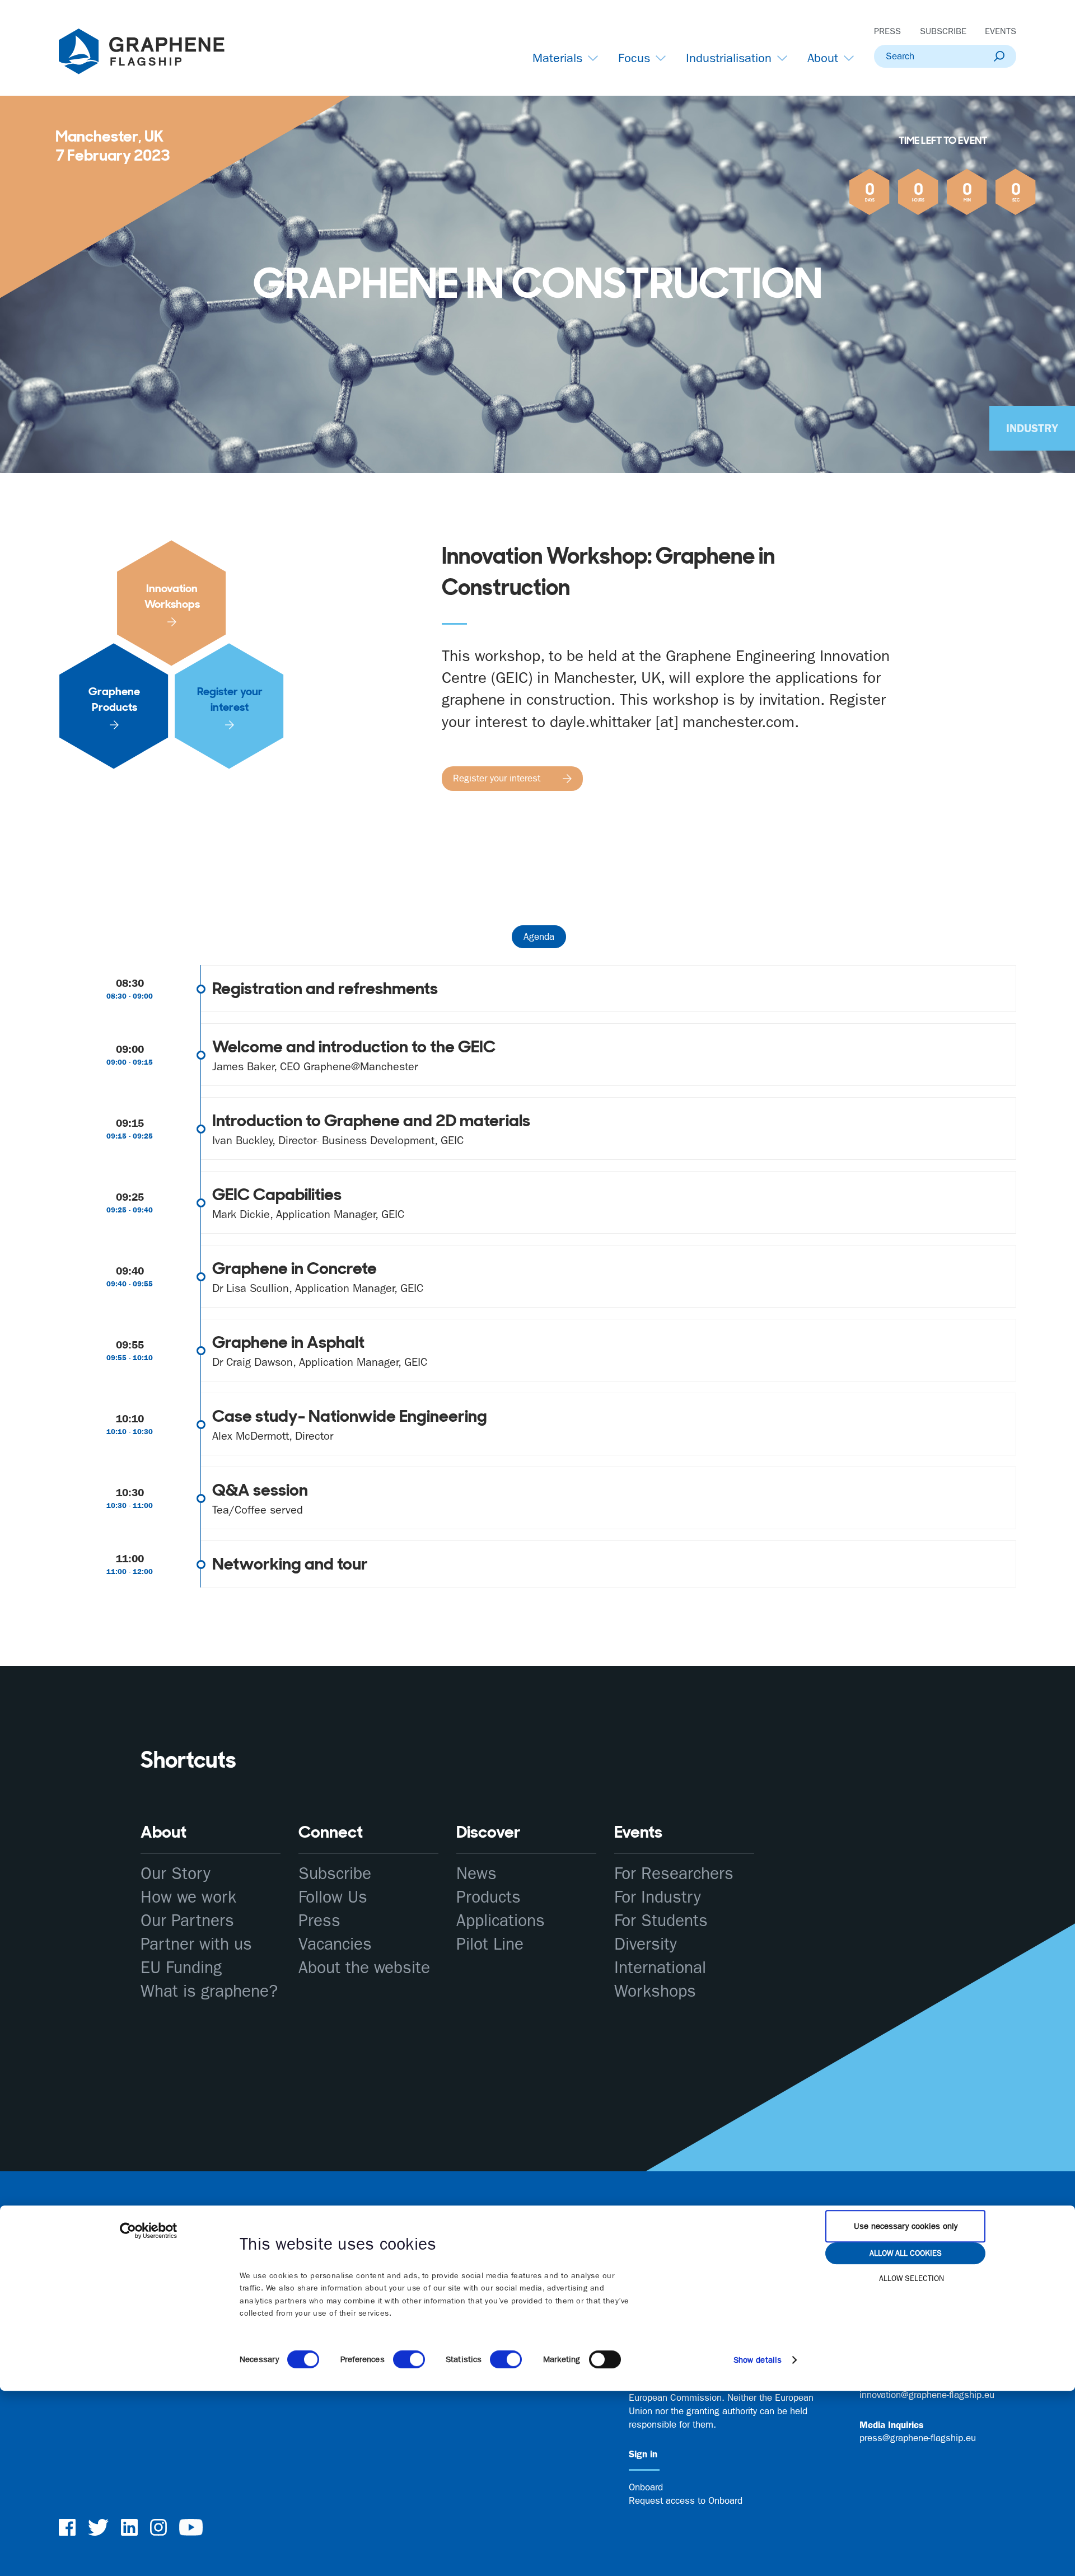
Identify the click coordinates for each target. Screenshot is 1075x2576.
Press (887, 31)
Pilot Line (490, 1944)
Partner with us (196, 1944)
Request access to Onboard (686, 2500)
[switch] (409, 2359)
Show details (758, 2360)
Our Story (176, 1874)
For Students (661, 1921)
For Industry (658, 1897)
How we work (188, 1897)
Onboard (646, 2487)
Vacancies (335, 1944)
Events (1001, 31)
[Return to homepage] (156, 54)
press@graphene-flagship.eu (918, 2438)
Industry (1032, 428)
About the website (364, 1968)
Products (489, 1897)
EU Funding (181, 1968)
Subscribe (943, 31)
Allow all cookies (906, 2253)
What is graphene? (209, 1991)
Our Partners (187, 1921)
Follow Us (333, 1897)
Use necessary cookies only (906, 2226)
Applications (501, 1921)
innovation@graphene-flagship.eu (927, 2395)
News (476, 1874)
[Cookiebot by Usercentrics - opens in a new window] (149, 2231)
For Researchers (674, 1874)
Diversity (646, 1944)
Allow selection (912, 2278)
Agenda (539, 936)
